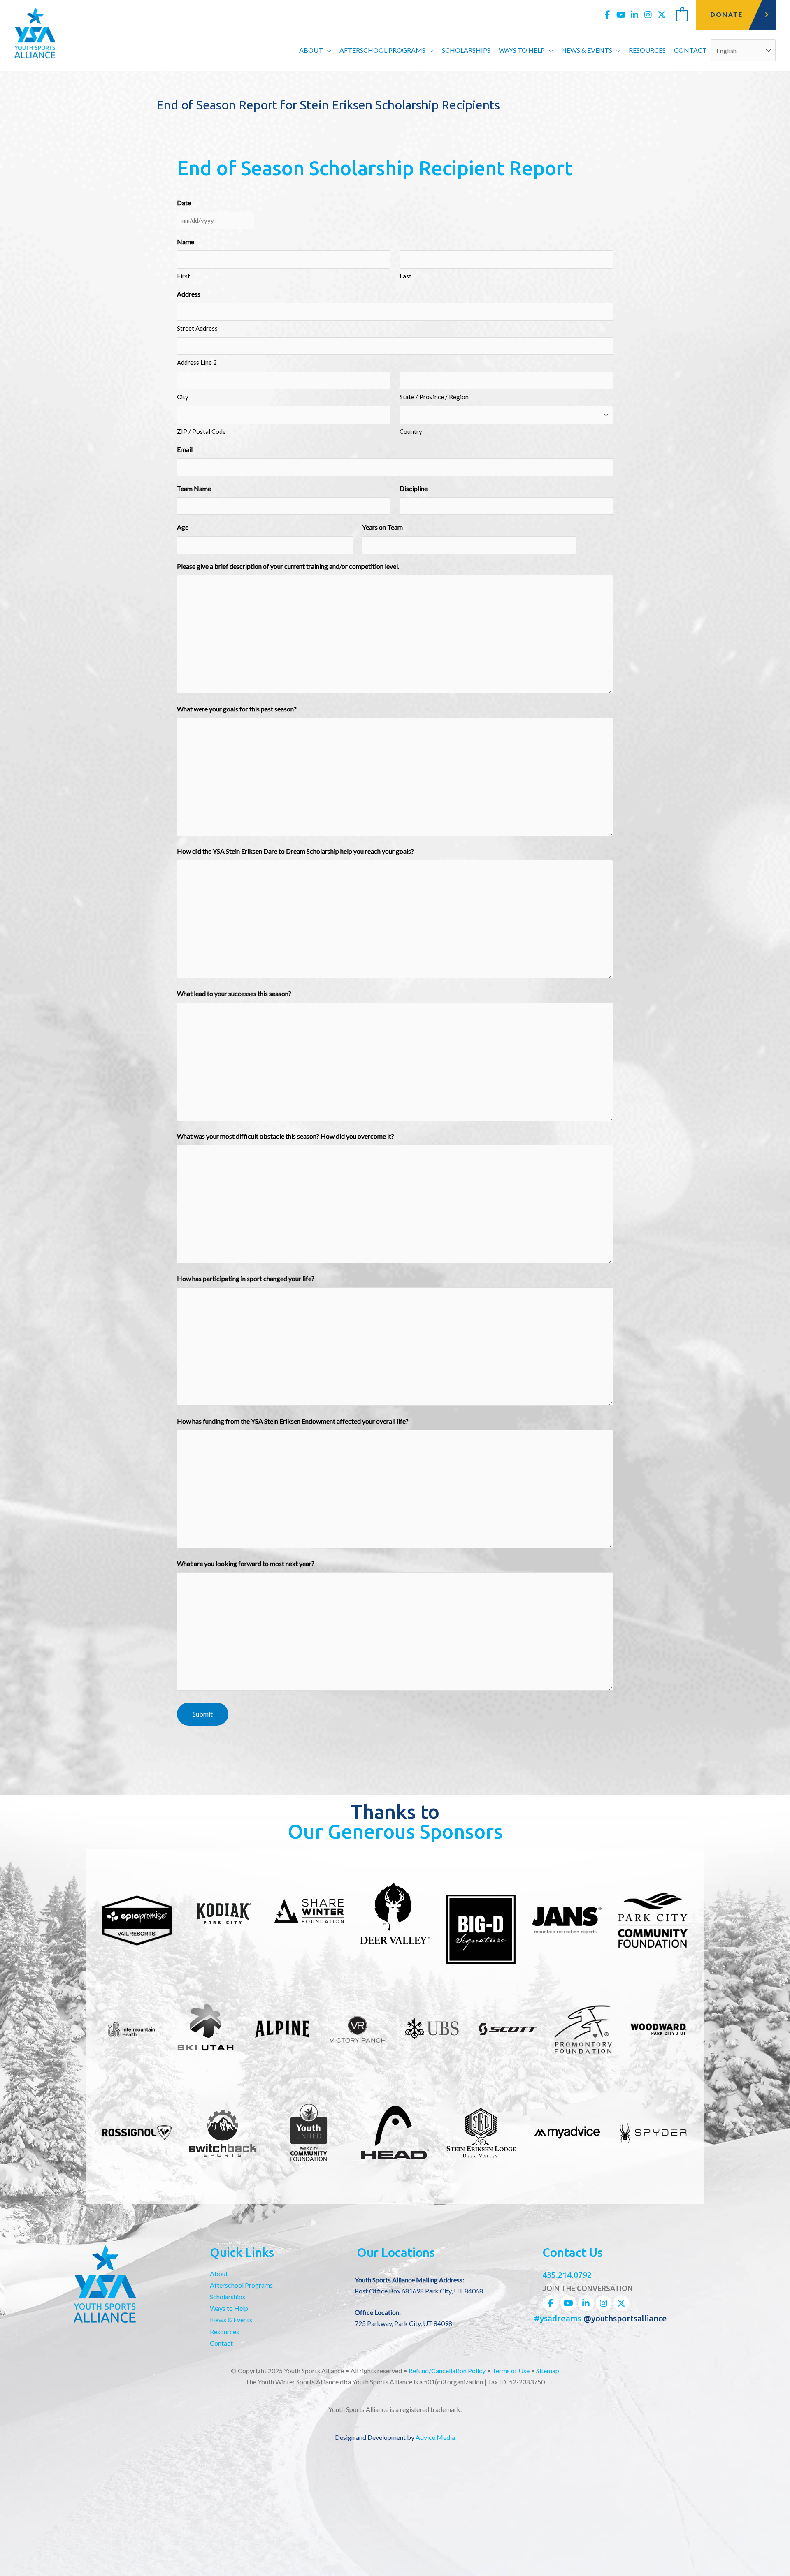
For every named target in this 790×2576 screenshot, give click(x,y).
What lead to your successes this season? (234, 993)
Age (183, 527)
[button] (327, 50)
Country (411, 431)
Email (185, 449)
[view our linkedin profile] (634, 15)
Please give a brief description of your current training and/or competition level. (288, 566)
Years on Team (382, 527)
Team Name (194, 488)
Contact (221, 2343)
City (183, 397)
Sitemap (548, 2371)
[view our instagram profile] (648, 15)
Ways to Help (229, 2308)
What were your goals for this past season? (237, 709)
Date (184, 203)
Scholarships (228, 2297)
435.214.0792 (567, 2275)
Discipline (414, 488)
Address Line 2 (197, 362)
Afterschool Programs (241, 2285)
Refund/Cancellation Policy (447, 2371)
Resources (224, 2332)
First (184, 276)
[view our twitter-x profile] (662, 15)
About (219, 2274)
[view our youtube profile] (621, 15)
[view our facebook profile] (607, 15)
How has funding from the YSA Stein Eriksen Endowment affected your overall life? (293, 1421)
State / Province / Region (434, 397)
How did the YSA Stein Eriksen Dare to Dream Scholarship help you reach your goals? (295, 851)
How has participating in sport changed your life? (246, 1278)
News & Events (231, 2320)
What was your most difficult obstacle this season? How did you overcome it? (286, 1136)
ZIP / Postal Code (201, 431)
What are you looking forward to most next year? (246, 1563)
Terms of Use (511, 2371)
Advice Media (435, 2437)
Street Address (197, 328)
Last (405, 276)
